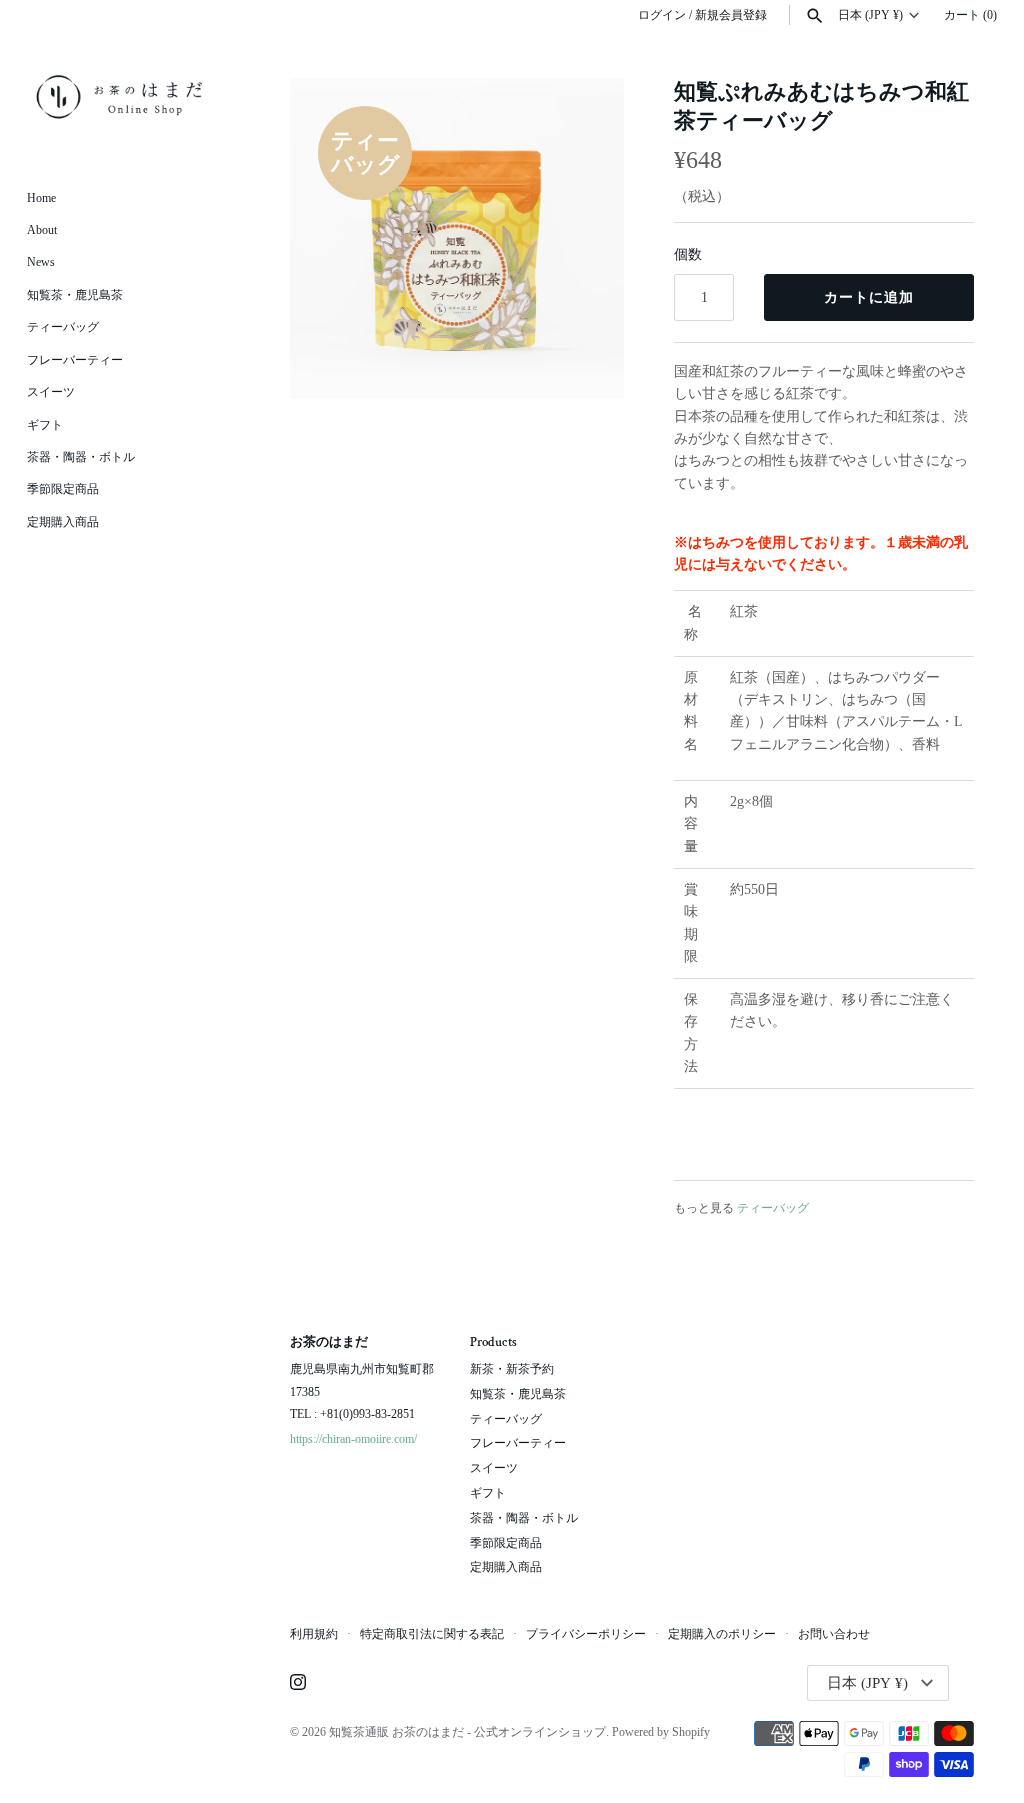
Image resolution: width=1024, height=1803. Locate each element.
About (42, 230)
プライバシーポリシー (586, 1634)
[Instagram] (298, 1683)
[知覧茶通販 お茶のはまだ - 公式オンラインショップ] (120, 96)
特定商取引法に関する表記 (432, 1634)
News (41, 262)
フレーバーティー (75, 360)
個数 (688, 254)
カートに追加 (869, 297)
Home (41, 198)
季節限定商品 (63, 489)
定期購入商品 (63, 522)
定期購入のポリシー (722, 1634)
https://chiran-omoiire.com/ (353, 1439)
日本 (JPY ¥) (870, 15)
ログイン (662, 15)
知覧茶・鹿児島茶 (75, 295)
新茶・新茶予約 (512, 1369)
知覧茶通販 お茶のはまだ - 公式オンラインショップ (467, 1732)
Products (493, 1343)
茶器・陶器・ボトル (81, 457)
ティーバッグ (63, 327)
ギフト (45, 425)
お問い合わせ (834, 1634)
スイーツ (51, 392)
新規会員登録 (731, 15)
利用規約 (314, 1634)
